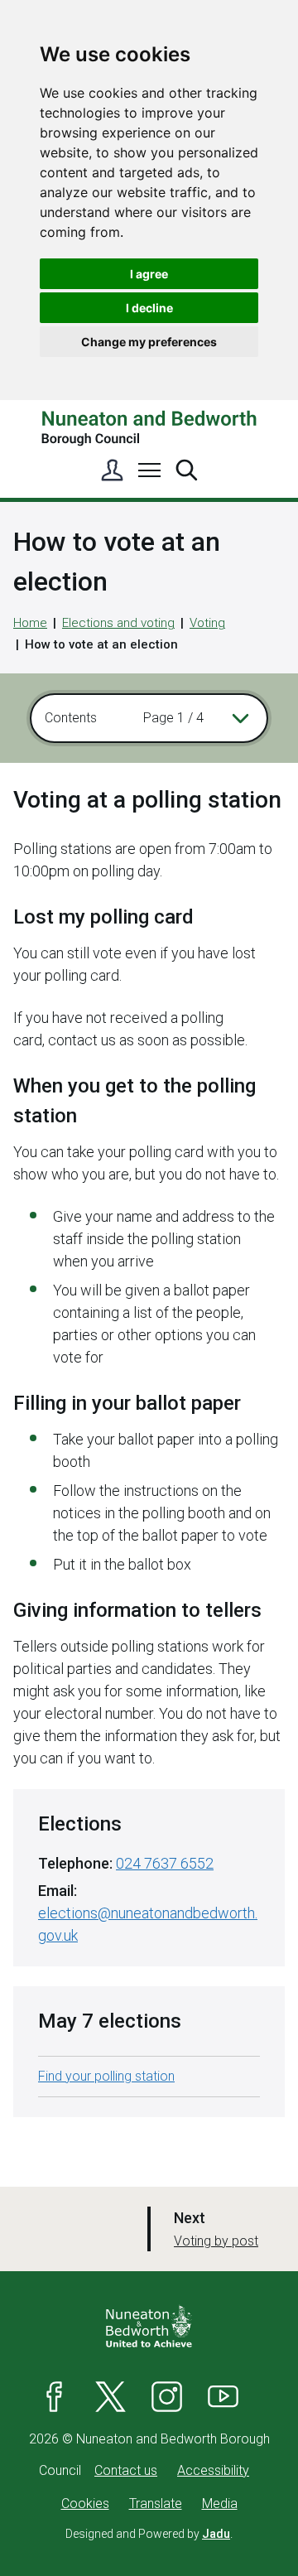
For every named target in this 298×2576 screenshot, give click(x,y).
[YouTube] (223, 2396)
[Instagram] (167, 2396)
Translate (156, 2504)
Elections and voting (118, 623)
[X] (111, 2396)
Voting (207, 623)
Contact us (126, 2470)
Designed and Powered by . (149, 2534)
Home (30, 623)
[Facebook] (55, 2396)
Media (220, 2504)
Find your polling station (106, 2076)
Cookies (85, 2504)
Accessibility (213, 2470)
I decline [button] (149, 308)
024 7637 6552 (165, 1863)
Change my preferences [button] (149, 342)
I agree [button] (149, 274)
